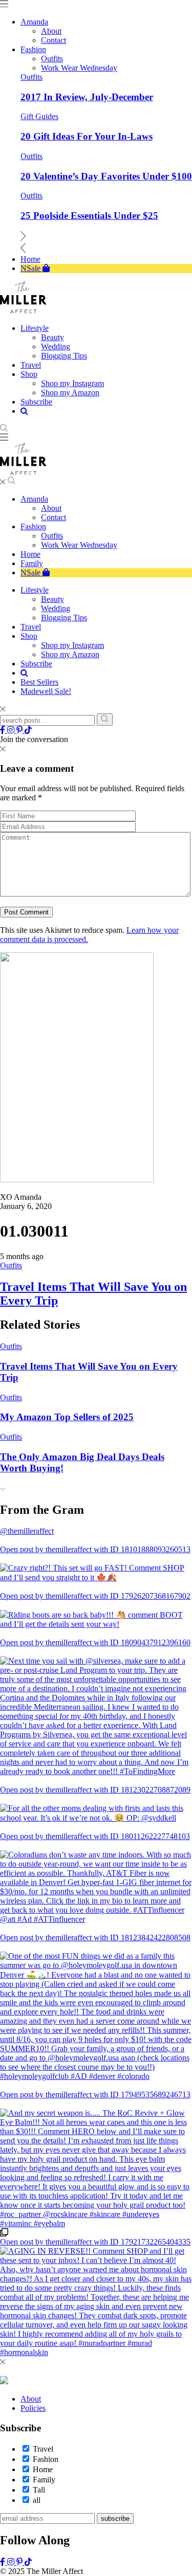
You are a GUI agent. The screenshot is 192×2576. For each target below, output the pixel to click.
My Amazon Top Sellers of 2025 (67, 1417)
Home (30, 554)
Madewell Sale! (46, 691)
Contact (54, 517)
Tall (39, 2490)
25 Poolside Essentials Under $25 (89, 216)
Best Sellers (39, 682)
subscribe (115, 2518)
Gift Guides (39, 116)
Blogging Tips (64, 618)
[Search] (105, 720)
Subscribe (36, 664)
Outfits (31, 77)
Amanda (34, 499)
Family (32, 563)
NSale (31, 573)
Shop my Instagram (72, 645)
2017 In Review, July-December (87, 97)
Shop (29, 636)
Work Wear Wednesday (79, 545)
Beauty (52, 599)
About (51, 508)
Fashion (33, 527)
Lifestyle (35, 590)
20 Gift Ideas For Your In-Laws (87, 136)
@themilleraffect (27, 1531)
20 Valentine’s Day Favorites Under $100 (106, 176)
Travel (31, 627)
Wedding (56, 608)
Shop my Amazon (70, 654)
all (37, 2500)
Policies (33, 2408)
